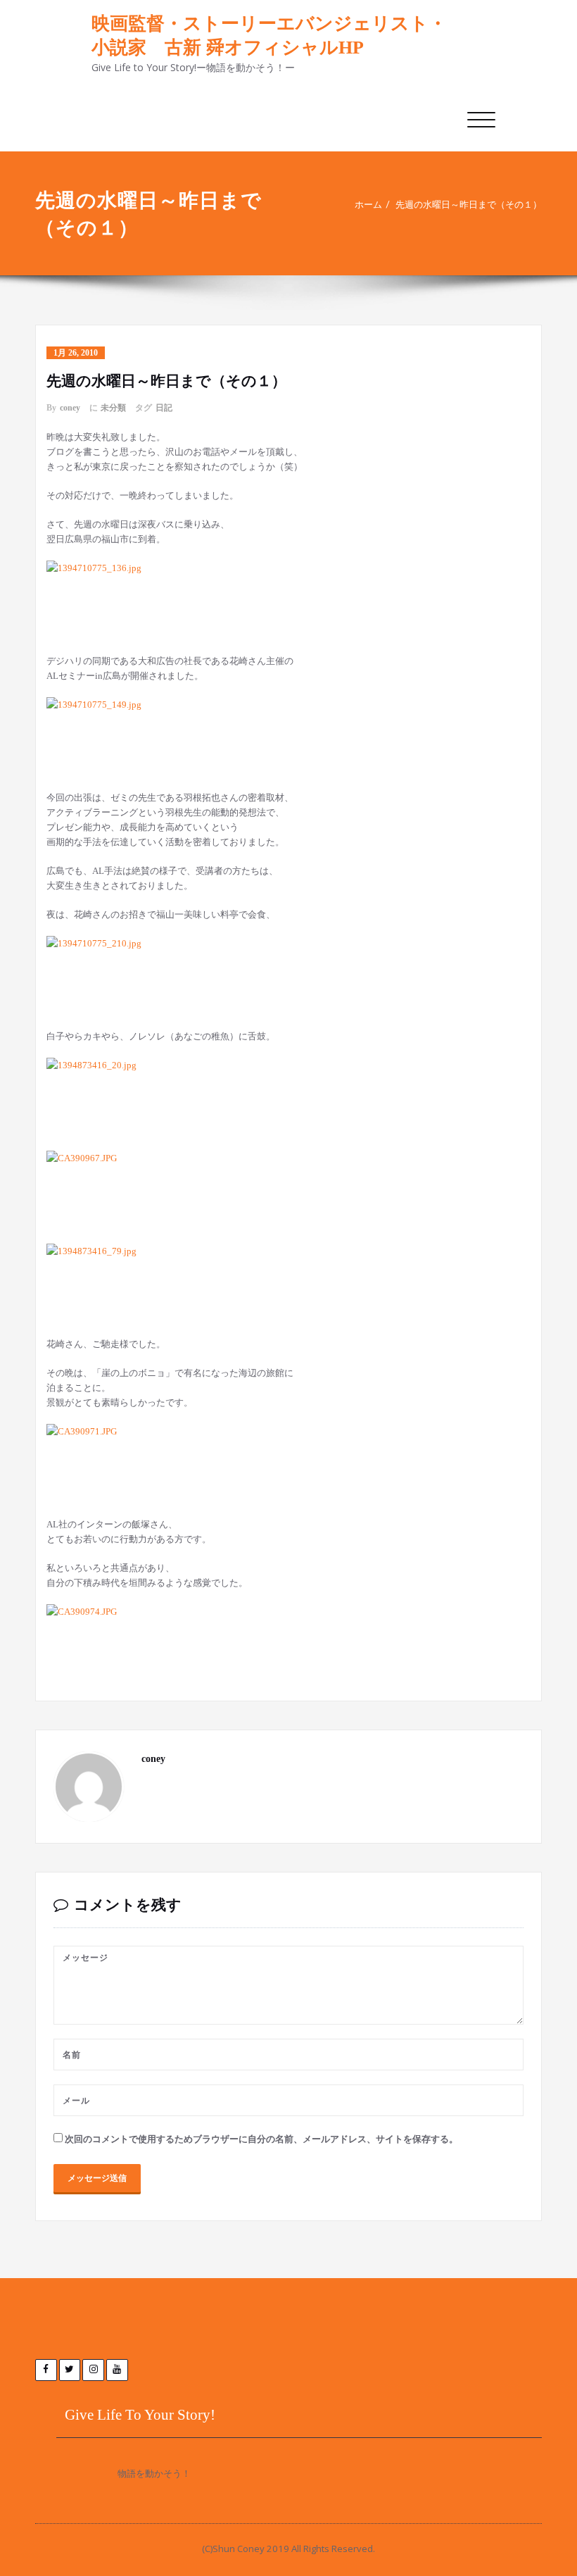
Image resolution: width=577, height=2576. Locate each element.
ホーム (368, 205)
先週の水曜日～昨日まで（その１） (469, 205)
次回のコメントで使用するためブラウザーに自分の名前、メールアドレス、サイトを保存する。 (261, 2139)
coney (70, 408)
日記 (164, 408)
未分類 (113, 408)
